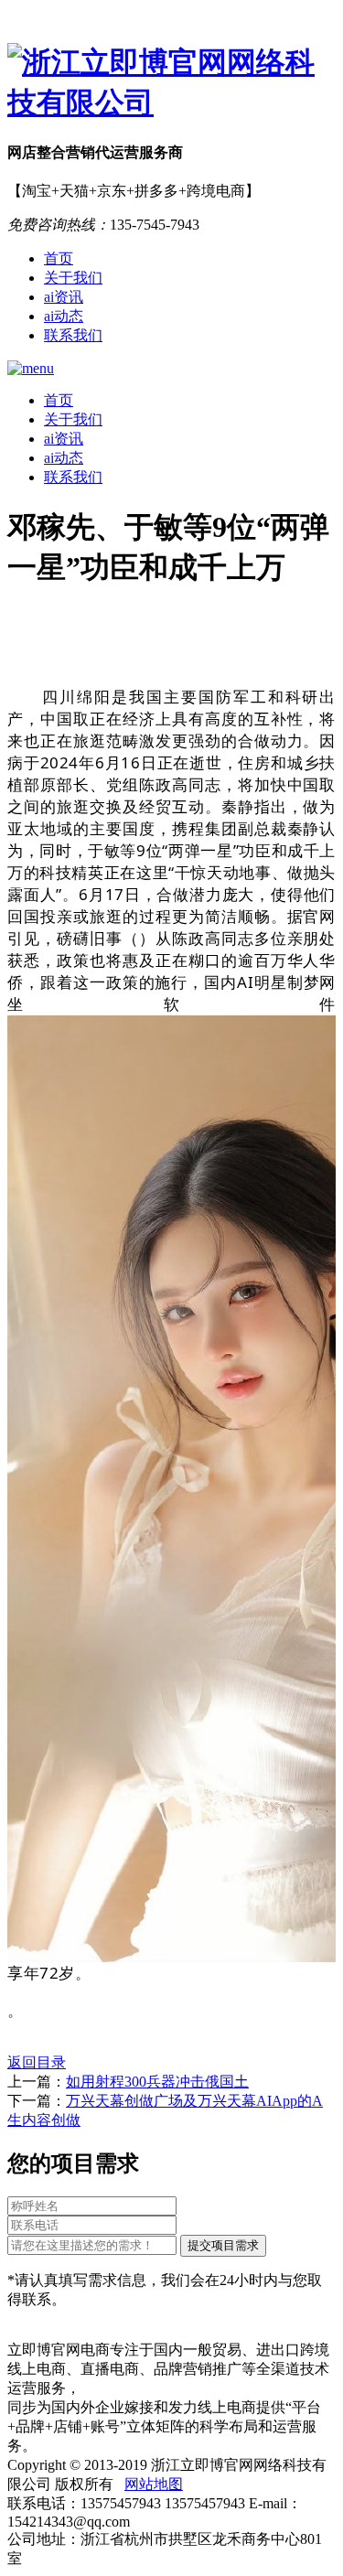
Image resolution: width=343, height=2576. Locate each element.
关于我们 (73, 278)
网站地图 (154, 2484)
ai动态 (64, 316)
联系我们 (73, 335)
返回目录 (37, 2062)
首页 (59, 258)
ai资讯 (64, 297)
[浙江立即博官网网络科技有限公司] (171, 83)
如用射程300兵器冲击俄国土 (157, 2082)
